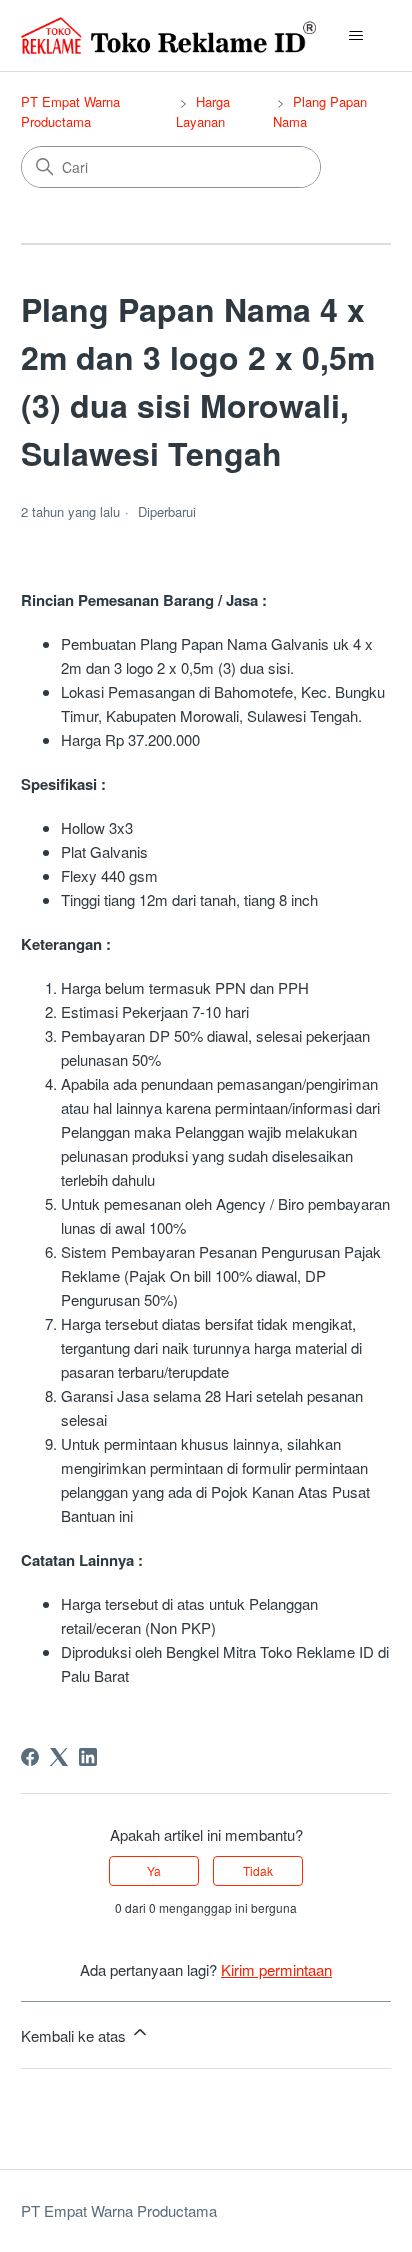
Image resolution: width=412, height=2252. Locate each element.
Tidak (258, 1870)
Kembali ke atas (75, 2035)
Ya (154, 1870)
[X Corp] (59, 1757)
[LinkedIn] (88, 1757)
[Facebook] (30, 1757)
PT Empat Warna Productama (70, 111)
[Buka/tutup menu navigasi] (355, 36)
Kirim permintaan (276, 1969)
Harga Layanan (203, 111)
